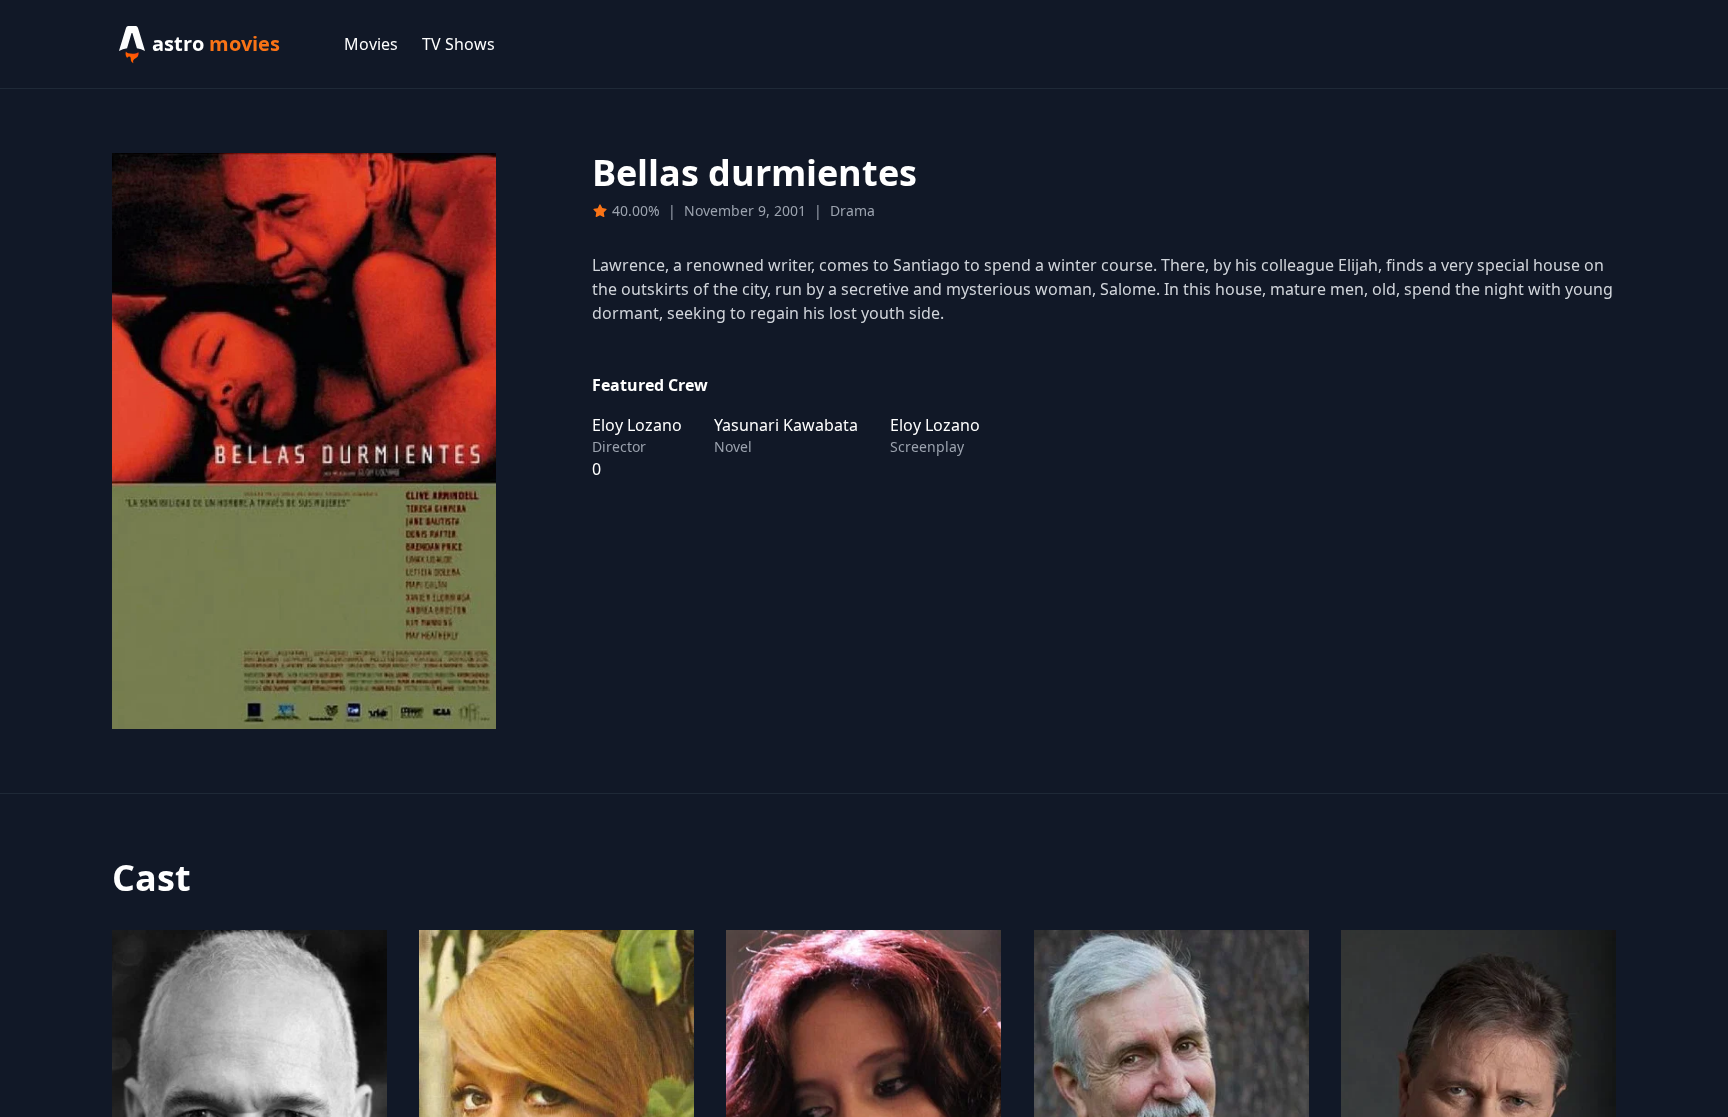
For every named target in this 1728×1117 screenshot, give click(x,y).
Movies (371, 44)
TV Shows (458, 44)
